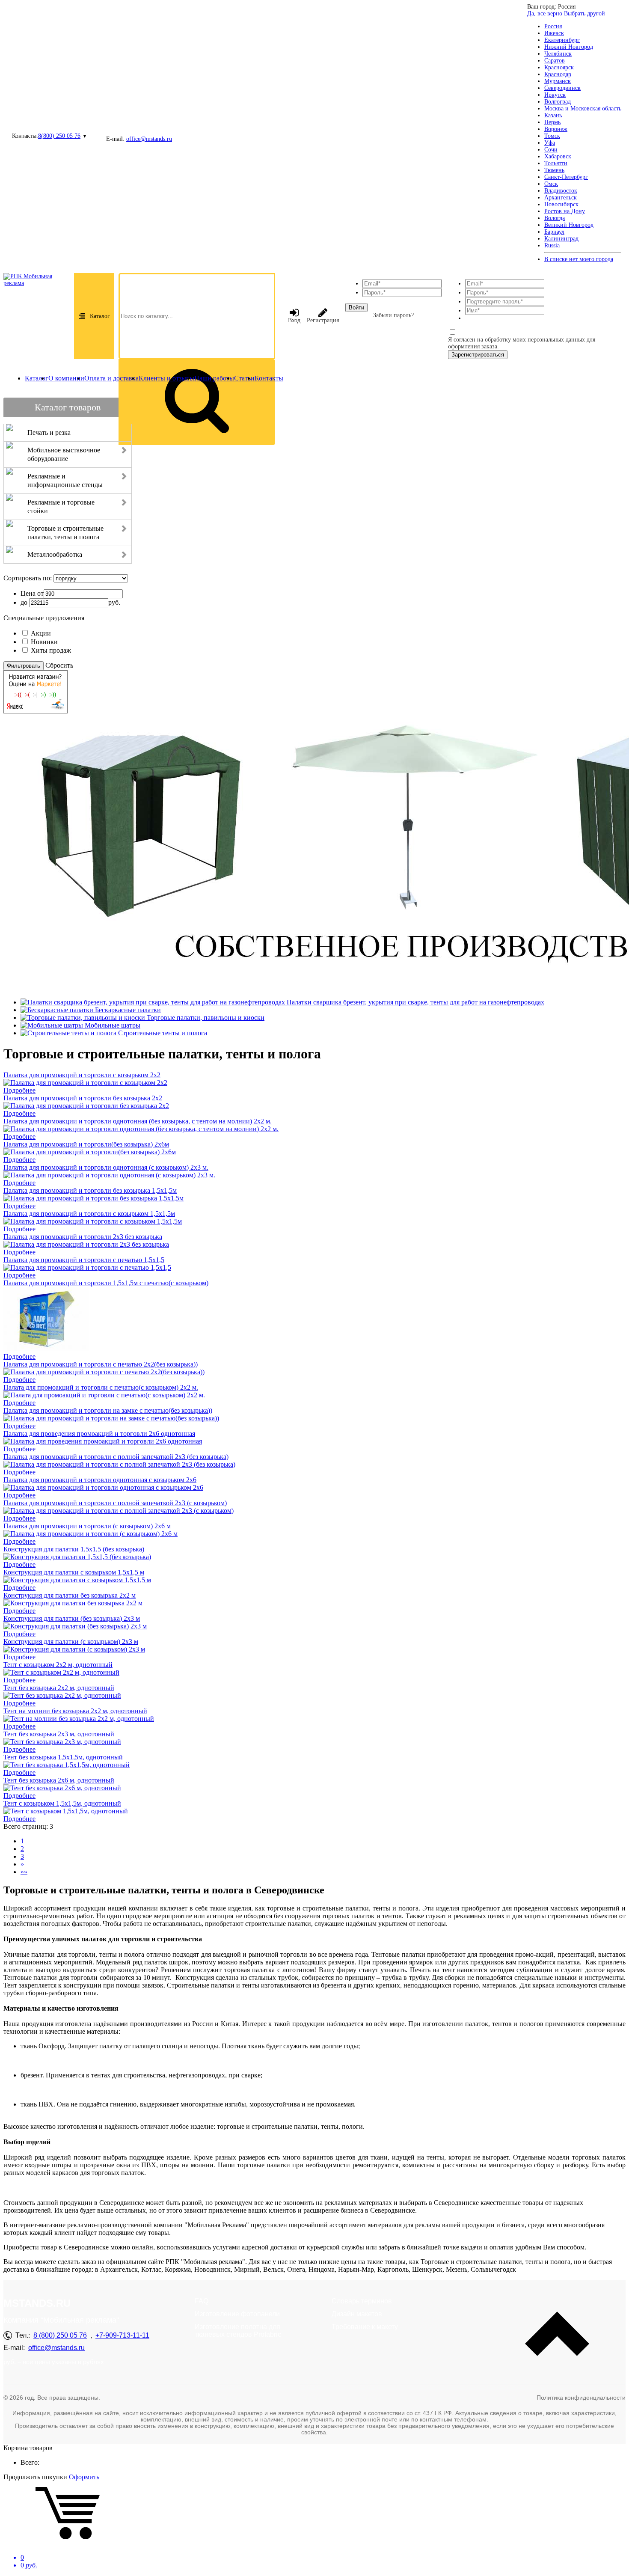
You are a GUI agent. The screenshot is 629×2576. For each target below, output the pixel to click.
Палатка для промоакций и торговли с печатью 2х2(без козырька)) (101, 1364)
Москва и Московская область (583, 108)
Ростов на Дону (565, 211)
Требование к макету (365, 2327)
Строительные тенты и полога (163, 1033)
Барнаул (554, 232)
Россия (553, 26)
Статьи (244, 378)
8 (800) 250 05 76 (60, 2335)
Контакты (269, 378)
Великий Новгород (569, 225)
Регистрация (323, 320)
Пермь (552, 122)
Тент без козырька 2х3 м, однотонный (59, 1734)
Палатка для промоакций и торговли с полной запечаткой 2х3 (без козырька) (116, 1457)
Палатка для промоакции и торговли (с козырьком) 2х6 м (87, 1526)
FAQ (202, 2301)
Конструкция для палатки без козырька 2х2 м (70, 1595)
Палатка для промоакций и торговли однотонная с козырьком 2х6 (100, 1480)
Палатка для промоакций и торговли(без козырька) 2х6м (86, 1144)
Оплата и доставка (111, 378)
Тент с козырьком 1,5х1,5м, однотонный (62, 1803)
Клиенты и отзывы (166, 378)
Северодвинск (562, 88)
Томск (552, 136)
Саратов (555, 61)
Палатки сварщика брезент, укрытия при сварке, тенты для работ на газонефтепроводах (415, 1002)
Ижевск (554, 33)
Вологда (555, 218)
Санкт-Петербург (566, 177)
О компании (66, 378)
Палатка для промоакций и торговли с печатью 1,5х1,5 (84, 1260)
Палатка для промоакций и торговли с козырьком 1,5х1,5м (89, 1214)
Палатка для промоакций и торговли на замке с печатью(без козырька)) (108, 1410)
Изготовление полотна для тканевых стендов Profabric (238, 2331)
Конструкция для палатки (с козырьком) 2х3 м (71, 1642)
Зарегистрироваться (478, 355)
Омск (551, 184)
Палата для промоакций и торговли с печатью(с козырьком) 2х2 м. (101, 1387)
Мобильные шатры (113, 1025)
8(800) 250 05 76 (59, 136)
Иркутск (555, 95)
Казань (553, 115)
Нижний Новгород (569, 47)
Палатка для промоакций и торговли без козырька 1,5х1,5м (90, 1190)
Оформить (84, 2477)
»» (24, 1872)
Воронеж (556, 129)
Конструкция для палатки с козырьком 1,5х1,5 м (74, 1572)
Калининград (561, 239)
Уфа (550, 143)
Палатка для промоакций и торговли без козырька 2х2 (83, 1098)
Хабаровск (558, 156)
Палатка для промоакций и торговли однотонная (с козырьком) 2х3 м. (106, 1167)
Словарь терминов (362, 2301)
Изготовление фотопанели (237, 2314)
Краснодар (558, 74)
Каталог (100, 316)
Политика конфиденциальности (581, 2398)
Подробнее (19, 1090)
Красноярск (559, 67)
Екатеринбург (562, 40)
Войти (356, 308)
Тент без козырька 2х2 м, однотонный (59, 1688)
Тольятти (556, 163)
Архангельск (561, 198)
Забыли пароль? (393, 315)
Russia (552, 245)
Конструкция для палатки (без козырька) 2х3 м (72, 1618)
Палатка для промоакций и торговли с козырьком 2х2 (82, 1075)
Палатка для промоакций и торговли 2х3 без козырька (83, 1237)
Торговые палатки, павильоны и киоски (206, 1018)
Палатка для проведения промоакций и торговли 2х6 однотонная (99, 1434)
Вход (294, 320)
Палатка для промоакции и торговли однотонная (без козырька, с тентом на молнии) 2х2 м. (138, 1121)
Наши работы (214, 378)
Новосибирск (561, 204)
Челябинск (558, 54)
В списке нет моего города (579, 259)
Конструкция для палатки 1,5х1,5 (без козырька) (74, 1549)
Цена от (32, 593)
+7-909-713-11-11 (122, 2335)
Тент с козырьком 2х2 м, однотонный (58, 1665)
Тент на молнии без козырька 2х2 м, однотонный (75, 1711)
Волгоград (558, 102)
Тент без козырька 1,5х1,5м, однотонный (63, 1757)
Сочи (551, 150)
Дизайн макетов (357, 2314)
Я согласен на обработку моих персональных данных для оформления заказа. (522, 343)
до (24, 602)
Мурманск (558, 81)
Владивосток (561, 191)
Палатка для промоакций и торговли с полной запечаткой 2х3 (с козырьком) (115, 1503)
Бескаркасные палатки (128, 1010)
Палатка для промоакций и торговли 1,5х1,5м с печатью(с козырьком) (106, 1283)
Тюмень (554, 170)
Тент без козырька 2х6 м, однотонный (59, 1780)
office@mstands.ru (149, 139)
